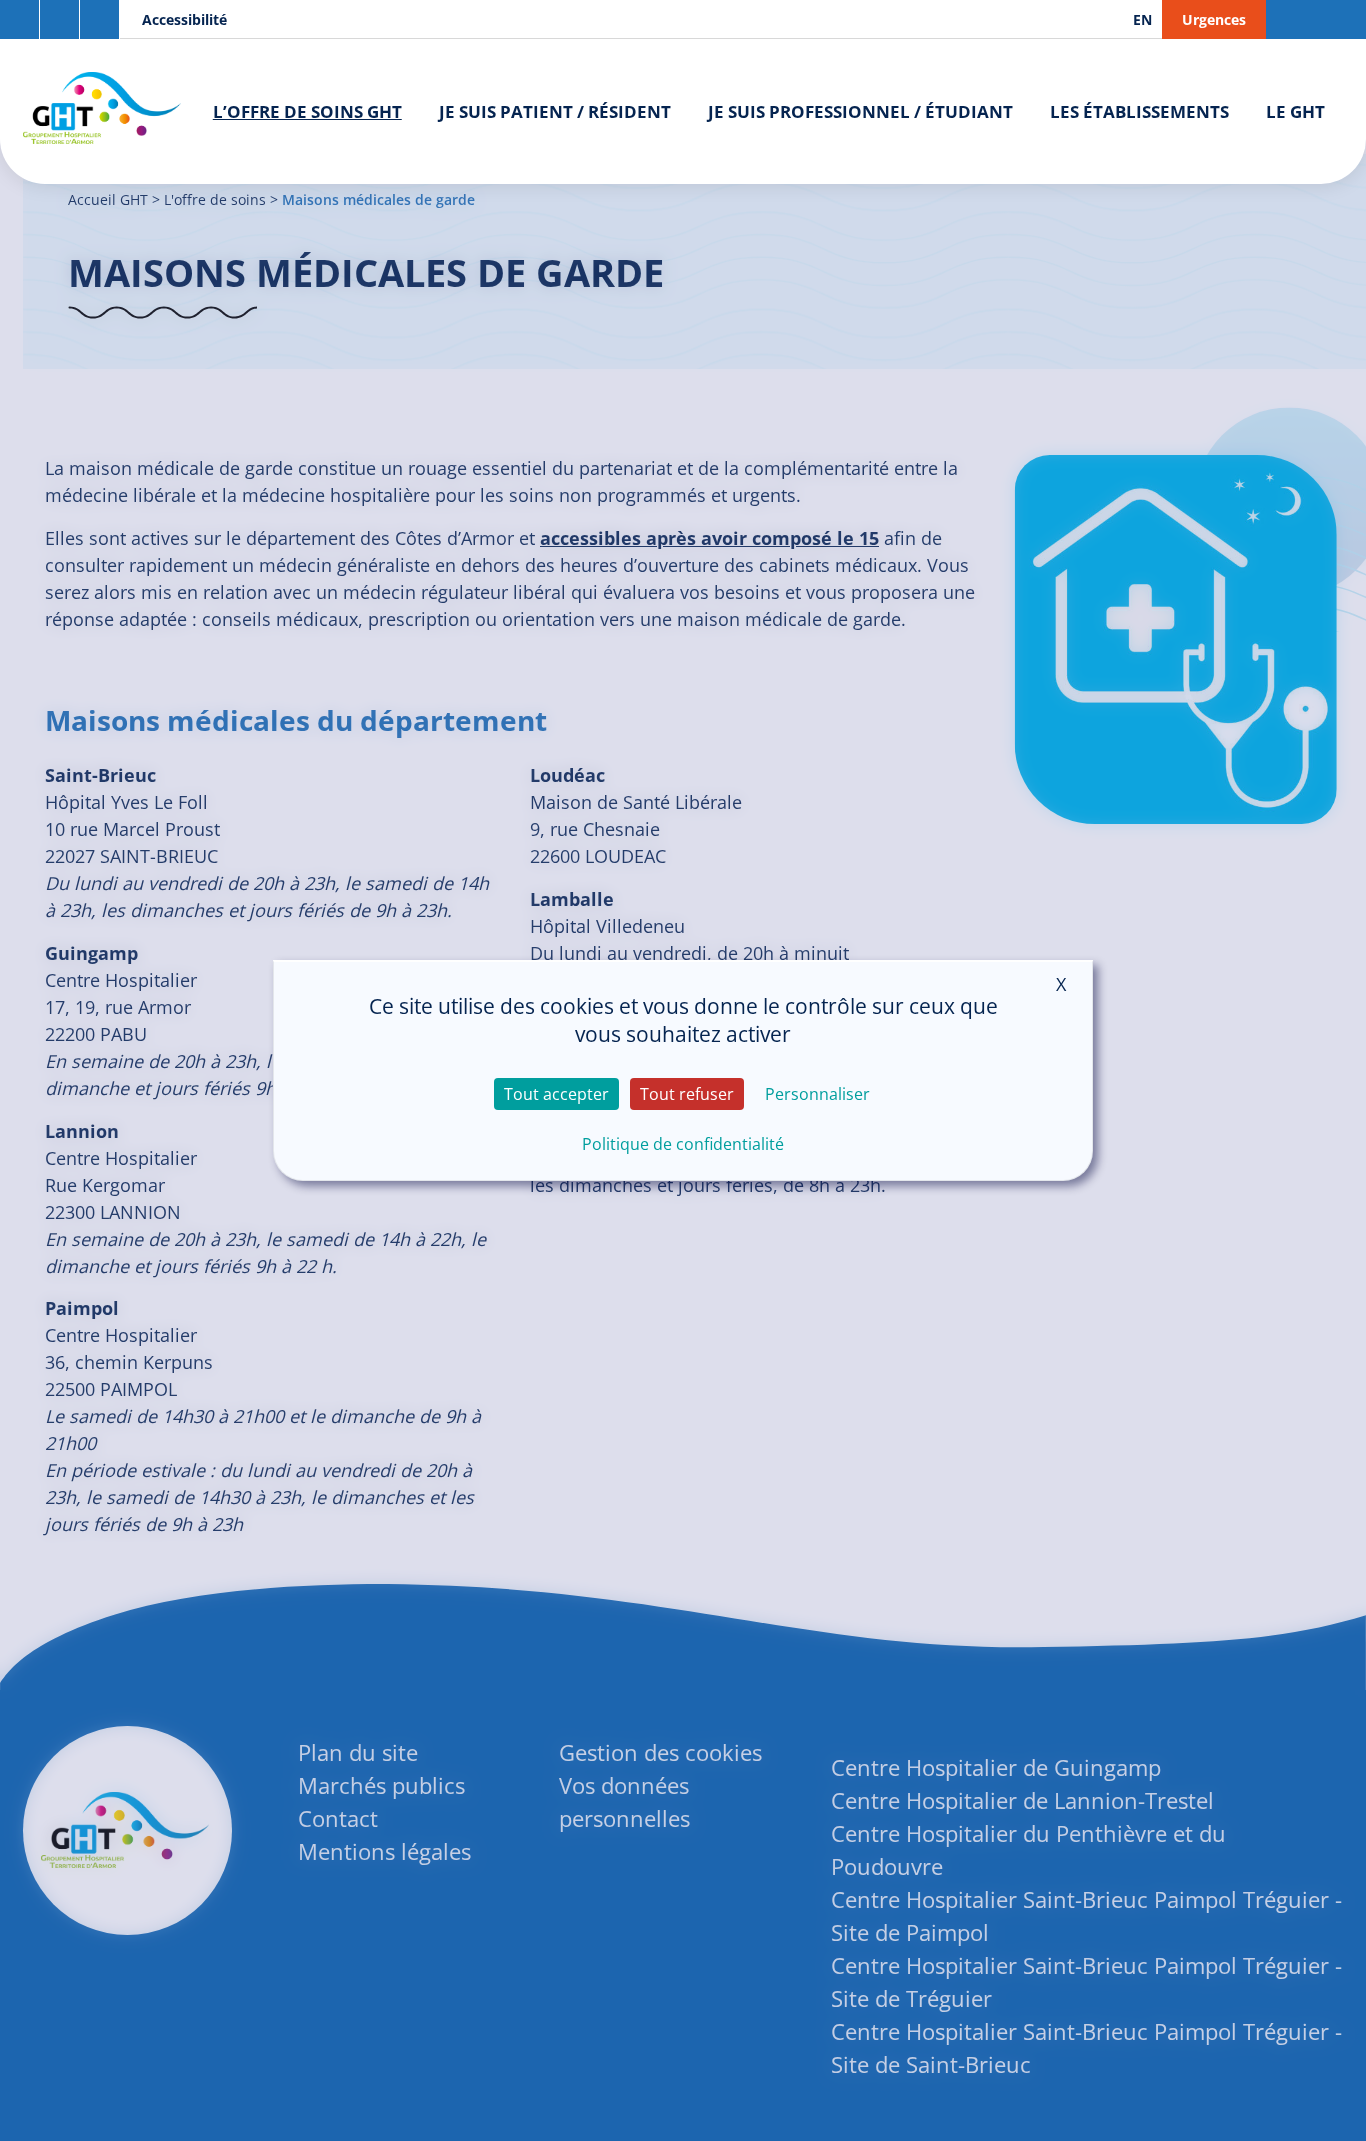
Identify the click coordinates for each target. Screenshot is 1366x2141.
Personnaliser (817, 1094)
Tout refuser (687, 1094)
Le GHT (1295, 111)
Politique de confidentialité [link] (683, 1144)
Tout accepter (556, 1094)
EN (1142, 19)
